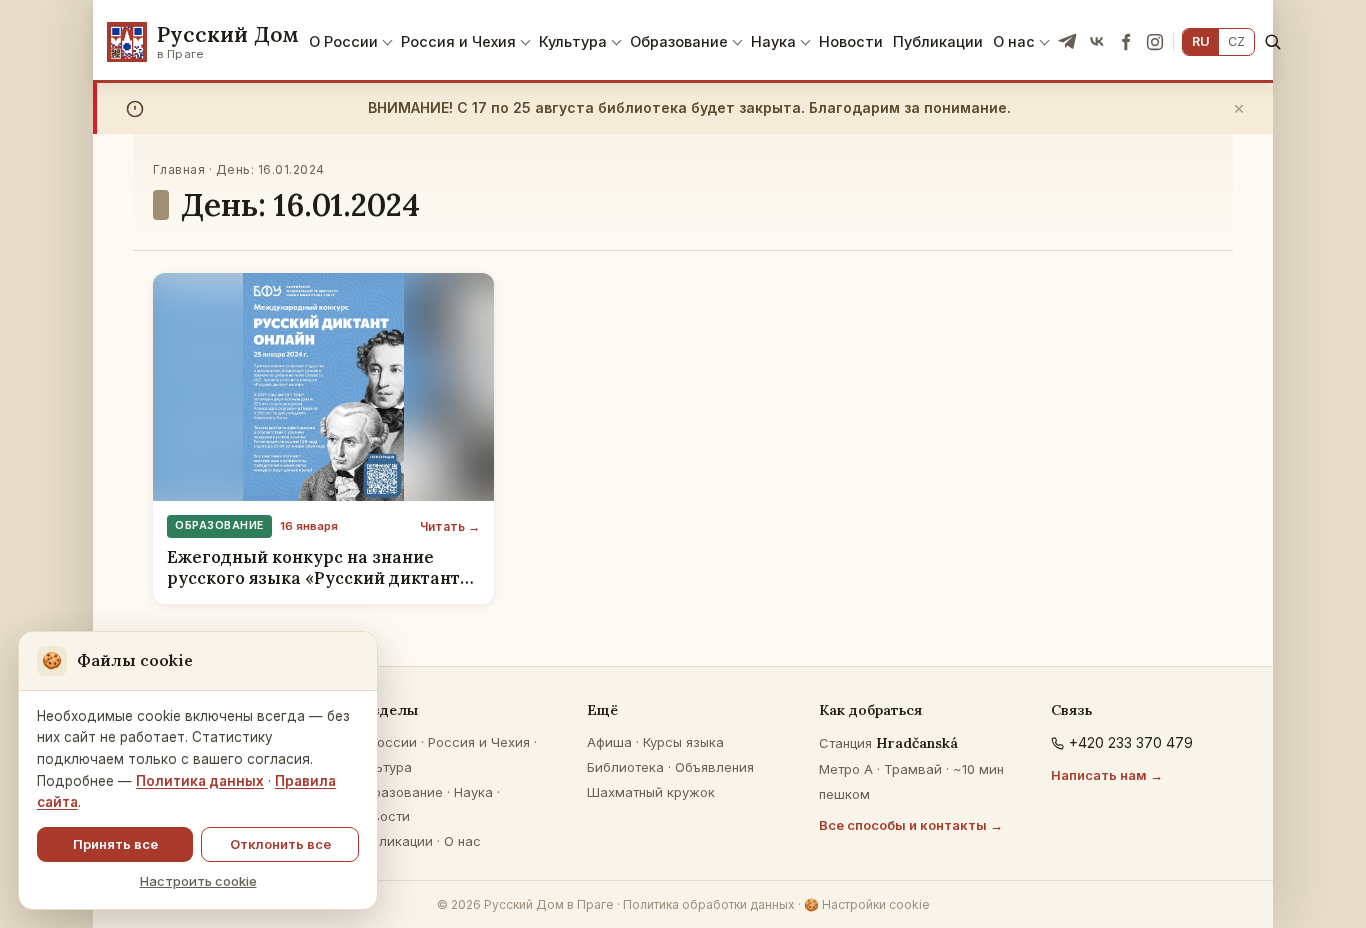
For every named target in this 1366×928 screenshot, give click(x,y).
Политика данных (200, 781)
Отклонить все (280, 844)
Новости (851, 41)
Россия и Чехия (458, 41)
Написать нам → (1107, 775)
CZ (1236, 41)
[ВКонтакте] (1097, 42)
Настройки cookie (867, 904)
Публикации (938, 41)
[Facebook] (1126, 42)
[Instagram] (1155, 42)
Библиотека (625, 767)
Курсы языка (683, 742)
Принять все (115, 844)
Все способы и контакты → (911, 825)
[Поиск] (1272, 41)
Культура (573, 41)
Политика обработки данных (709, 904)
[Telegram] (1068, 42)
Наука (773, 41)
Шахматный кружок (651, 792)
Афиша (609, 742)
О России (343, 41)
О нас (1014, 41)
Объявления (714, 767)
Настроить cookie (198, 881)
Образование (679, 41)
